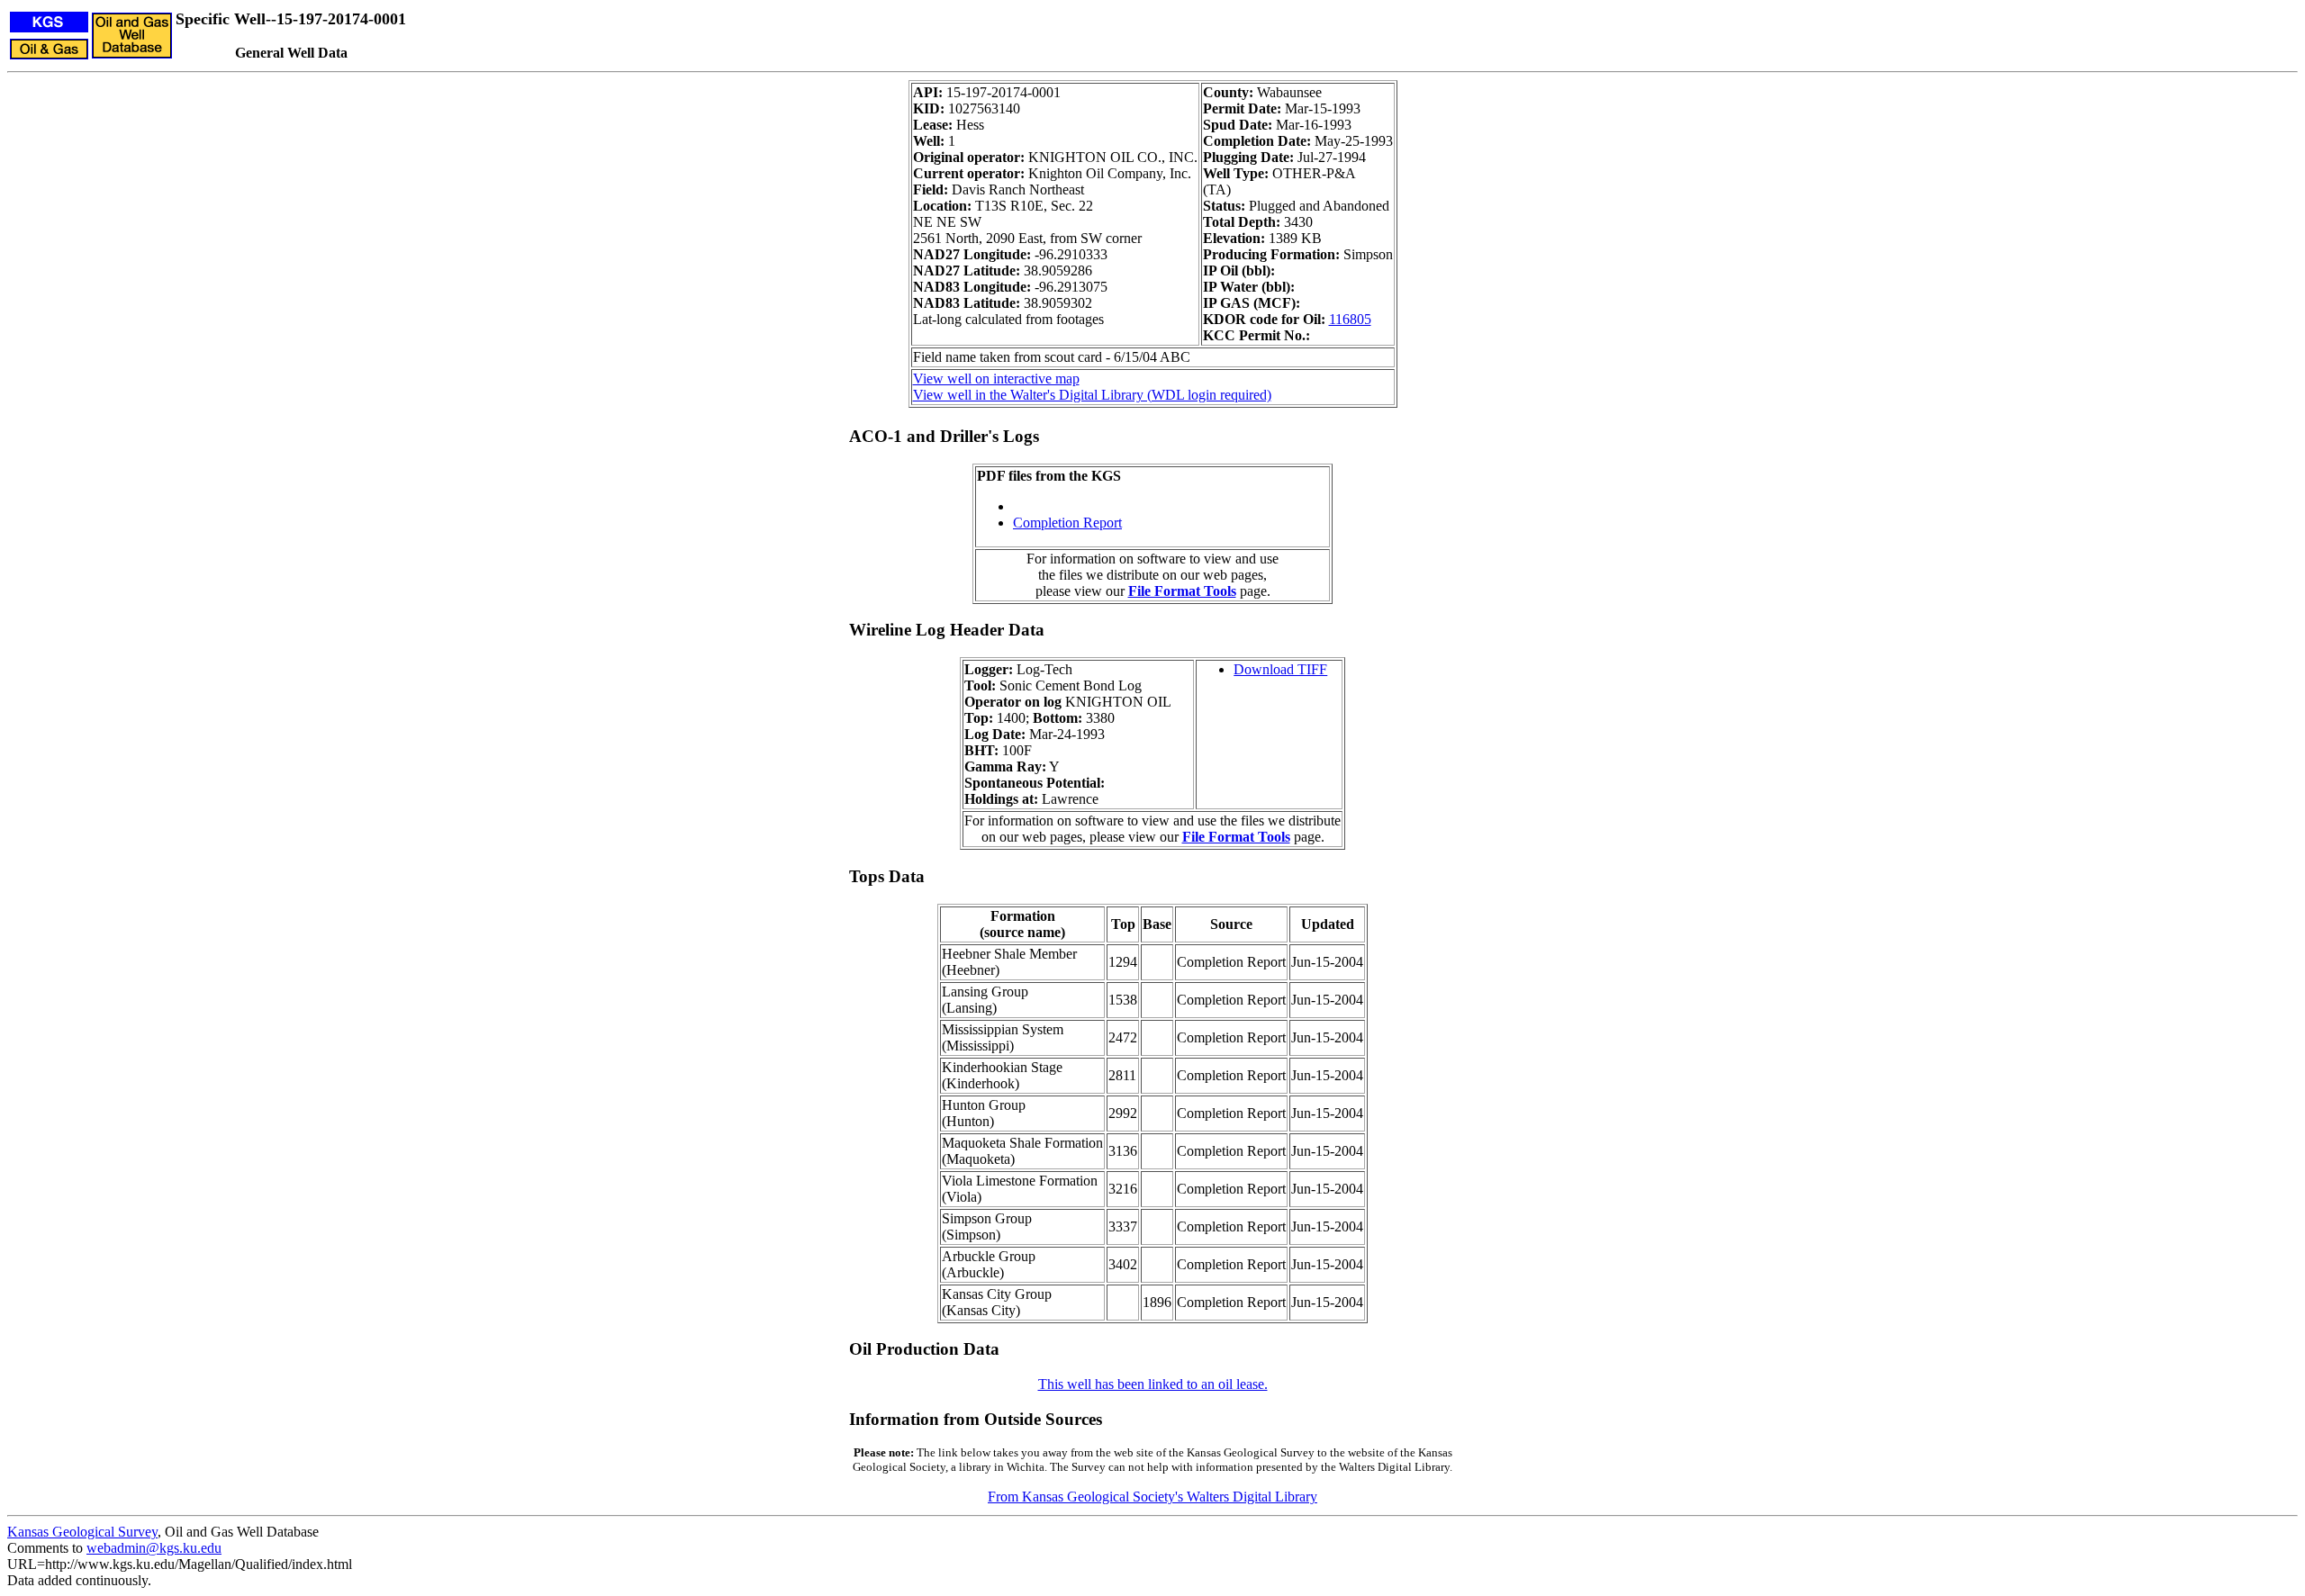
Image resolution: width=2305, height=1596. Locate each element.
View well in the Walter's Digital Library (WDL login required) (1092, 395)
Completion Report (1067, 523)
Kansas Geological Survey (82, 1532)
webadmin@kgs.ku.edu (154, 1548)
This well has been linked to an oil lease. (1153, 1384)
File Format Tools (1182, 591)
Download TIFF (1280, 669)
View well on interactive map (996, 379)
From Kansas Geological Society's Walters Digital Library (1152, 1497)
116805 (1350, 319)
